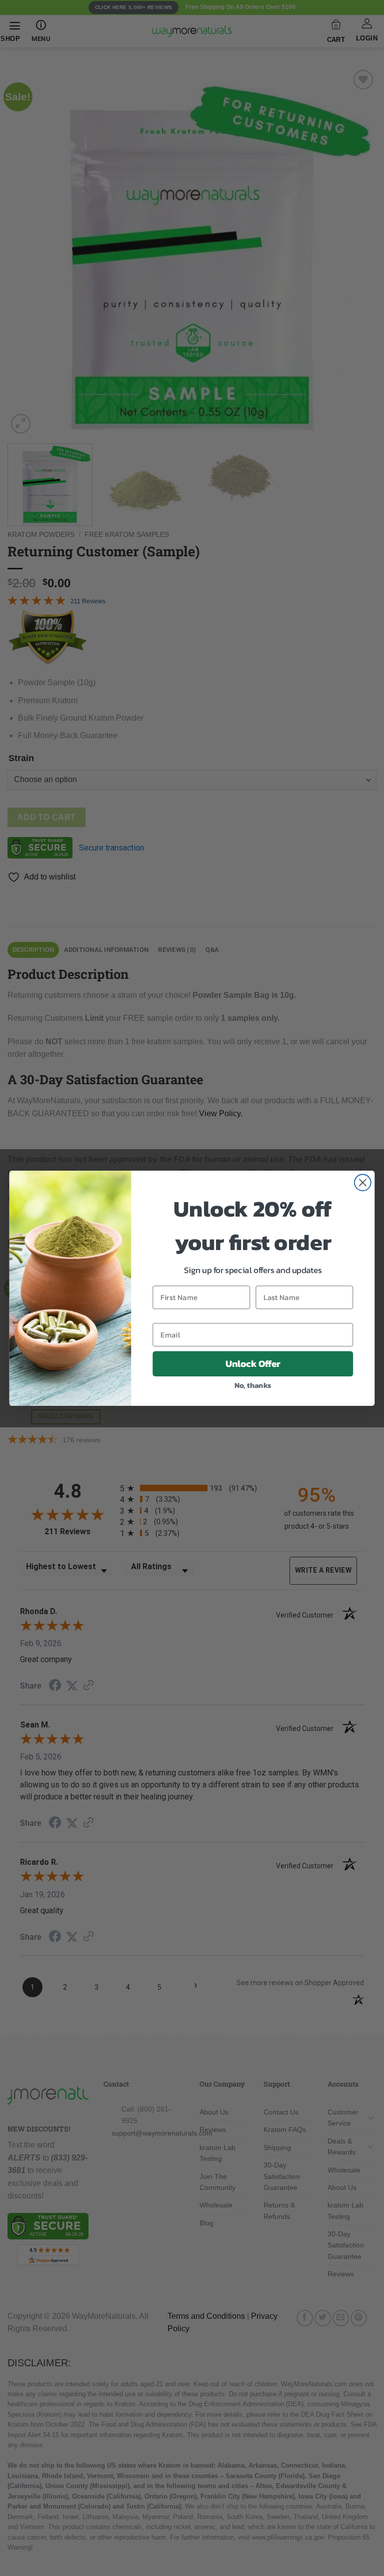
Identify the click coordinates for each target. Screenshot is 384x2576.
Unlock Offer (253, 1363)
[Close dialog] (363, 1182)
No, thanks (253, 1385)
